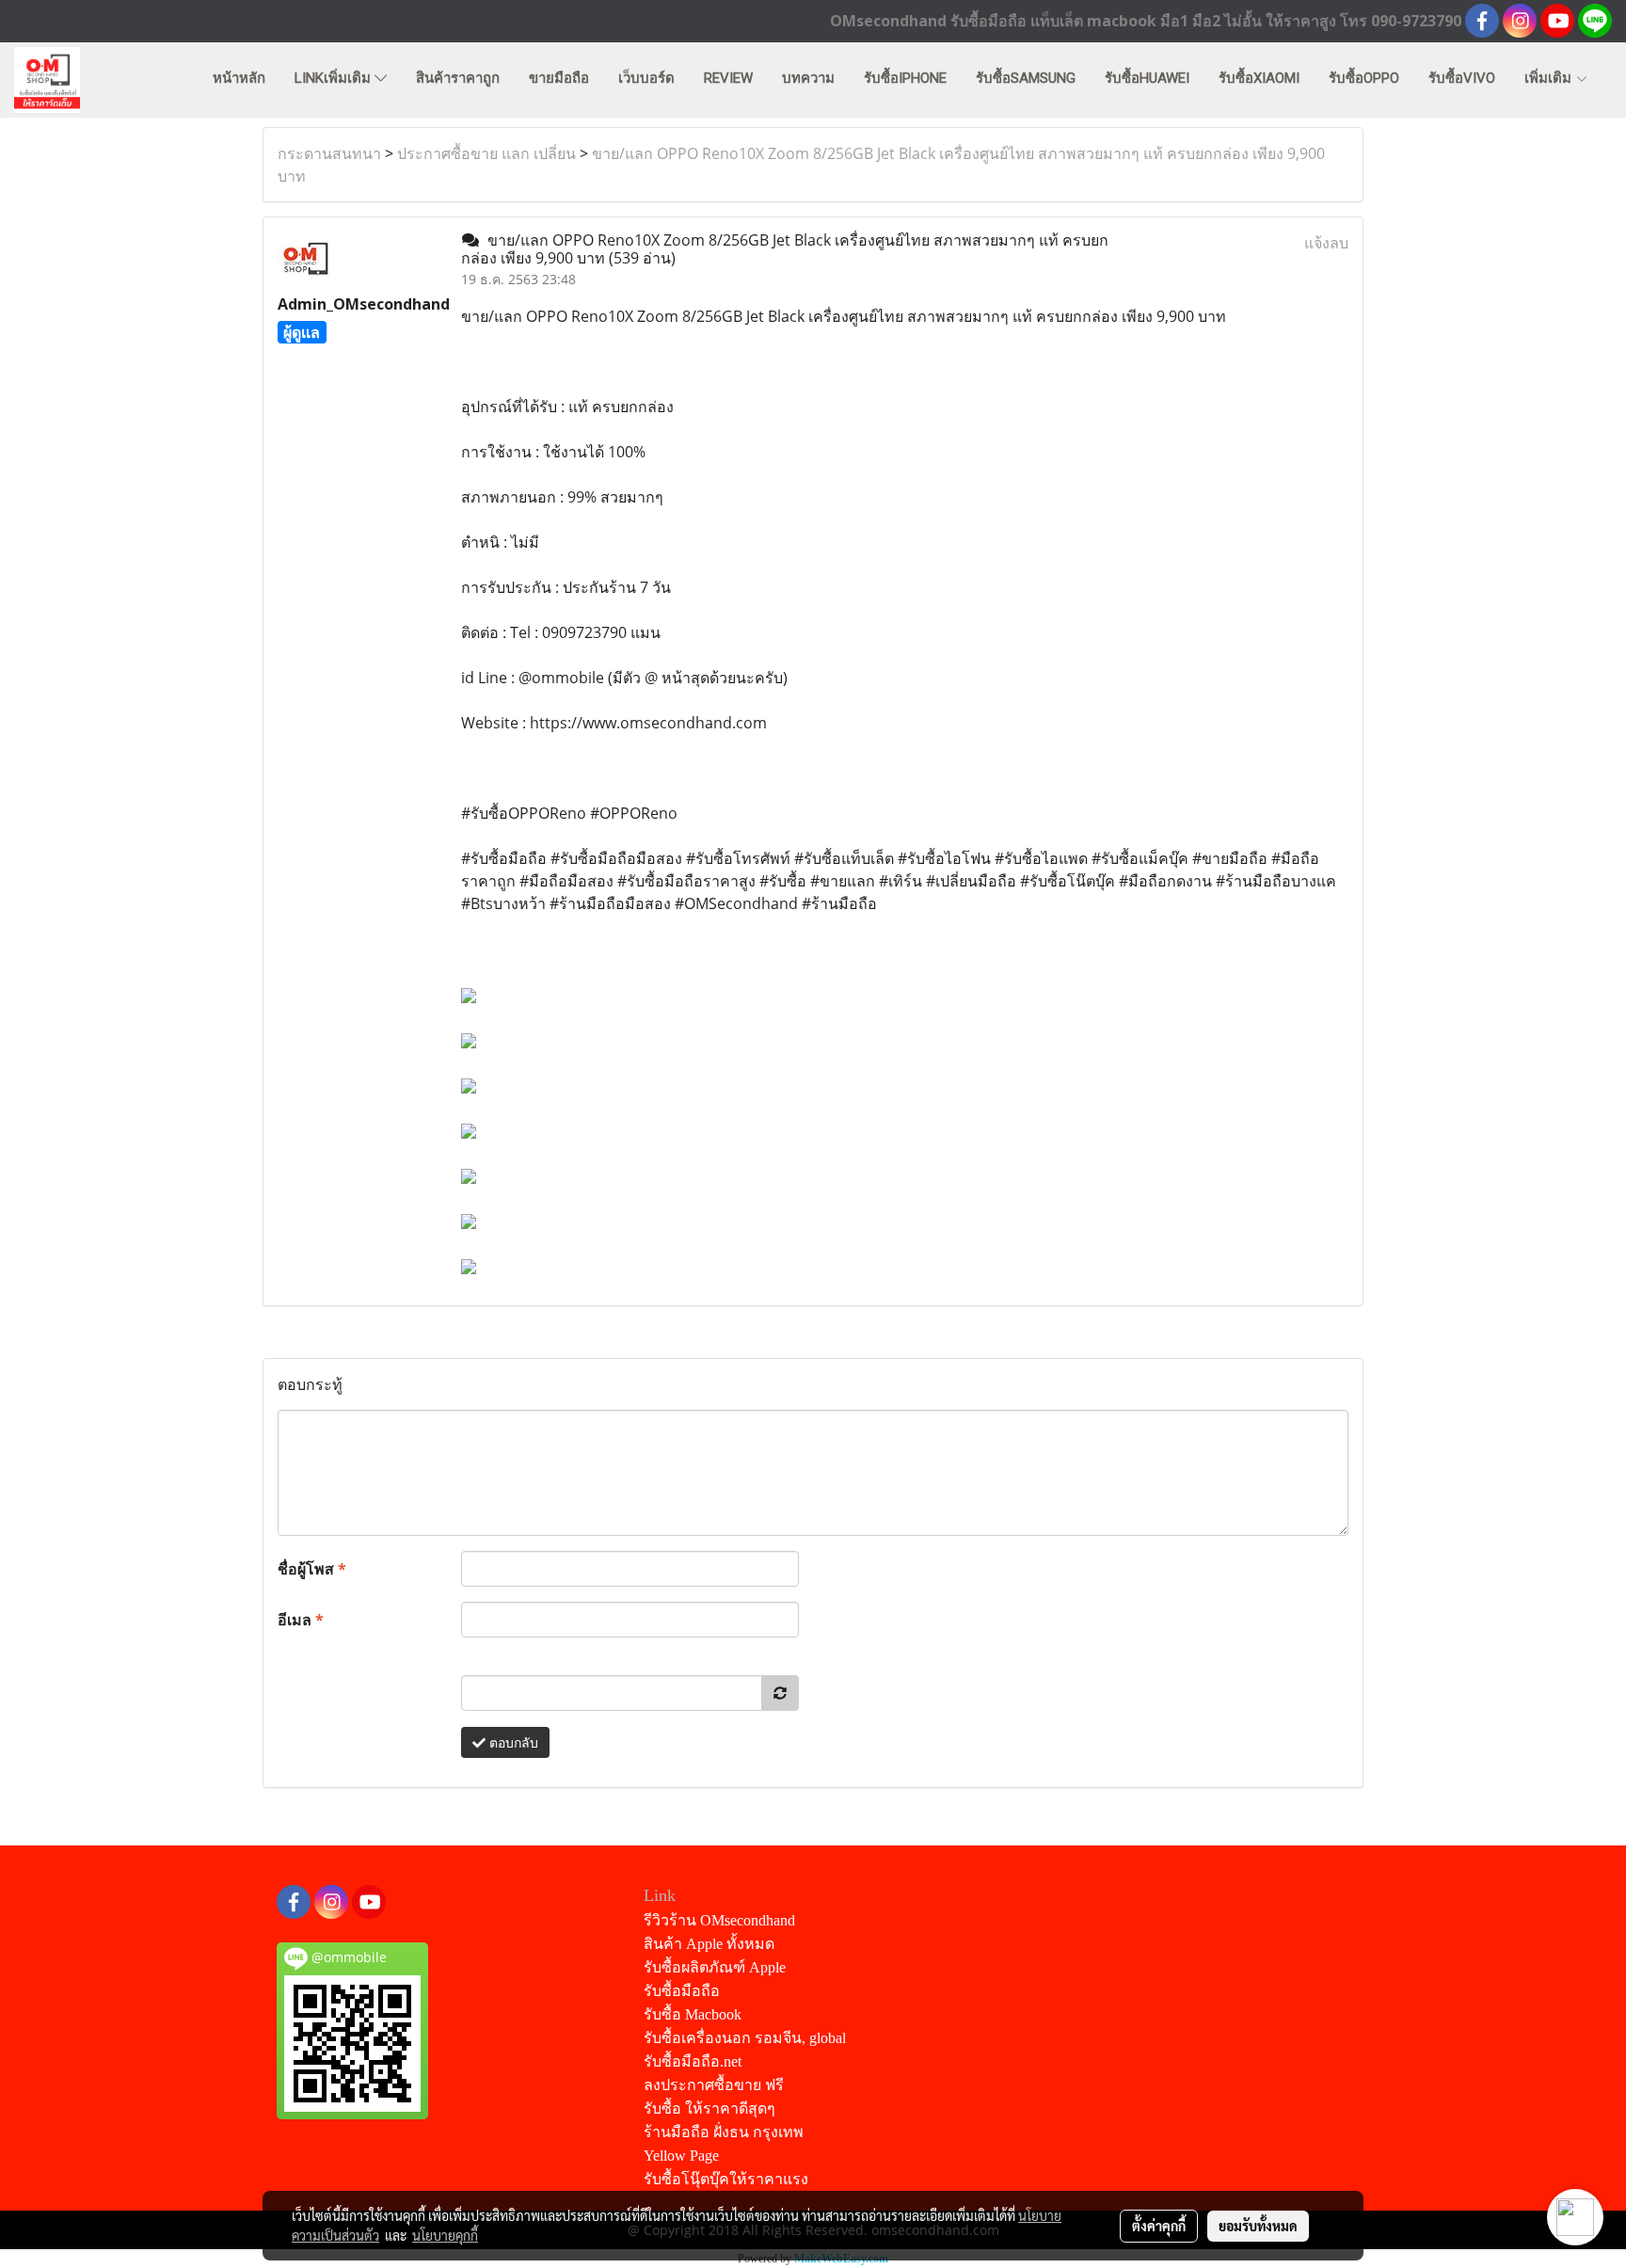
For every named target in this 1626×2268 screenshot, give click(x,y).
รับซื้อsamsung (1026, 78)
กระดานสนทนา (329, 153)
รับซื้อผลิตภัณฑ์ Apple (715, 1967)
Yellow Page (681, 2156)
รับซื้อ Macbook (693, 2014)
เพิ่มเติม (1550, 78)
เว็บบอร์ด (646, 78)
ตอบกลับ (512, 1742)
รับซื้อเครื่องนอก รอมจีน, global (745, 2038)
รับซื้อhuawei (1147, 78)
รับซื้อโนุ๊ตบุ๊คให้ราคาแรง (726, 2179)
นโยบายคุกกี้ (445, 2235)
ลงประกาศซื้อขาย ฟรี (714, 2085)
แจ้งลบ (1326, 243)
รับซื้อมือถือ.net (693, 2061)
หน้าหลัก (239, 78)
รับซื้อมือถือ (682, 1991)
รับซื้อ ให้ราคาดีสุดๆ (709, 2108)
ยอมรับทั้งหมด (1258, 2226)
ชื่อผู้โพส (312, 1569)
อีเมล (301, 1620)
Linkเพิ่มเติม (335, 78)
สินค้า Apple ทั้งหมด (709, 1944)
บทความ (808, 78)
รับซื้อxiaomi (1259, 78)
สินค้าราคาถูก (458, 78)
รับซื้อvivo (1462, 78)
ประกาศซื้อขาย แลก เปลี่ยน (486, 153)
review (728, 78)
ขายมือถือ (559, 78)
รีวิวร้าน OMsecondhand (719, 1920)
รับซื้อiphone (905, 78)
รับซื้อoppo (1364, 78)
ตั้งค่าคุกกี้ (1159, 2226)
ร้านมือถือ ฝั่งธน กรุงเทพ (724, 2132)
